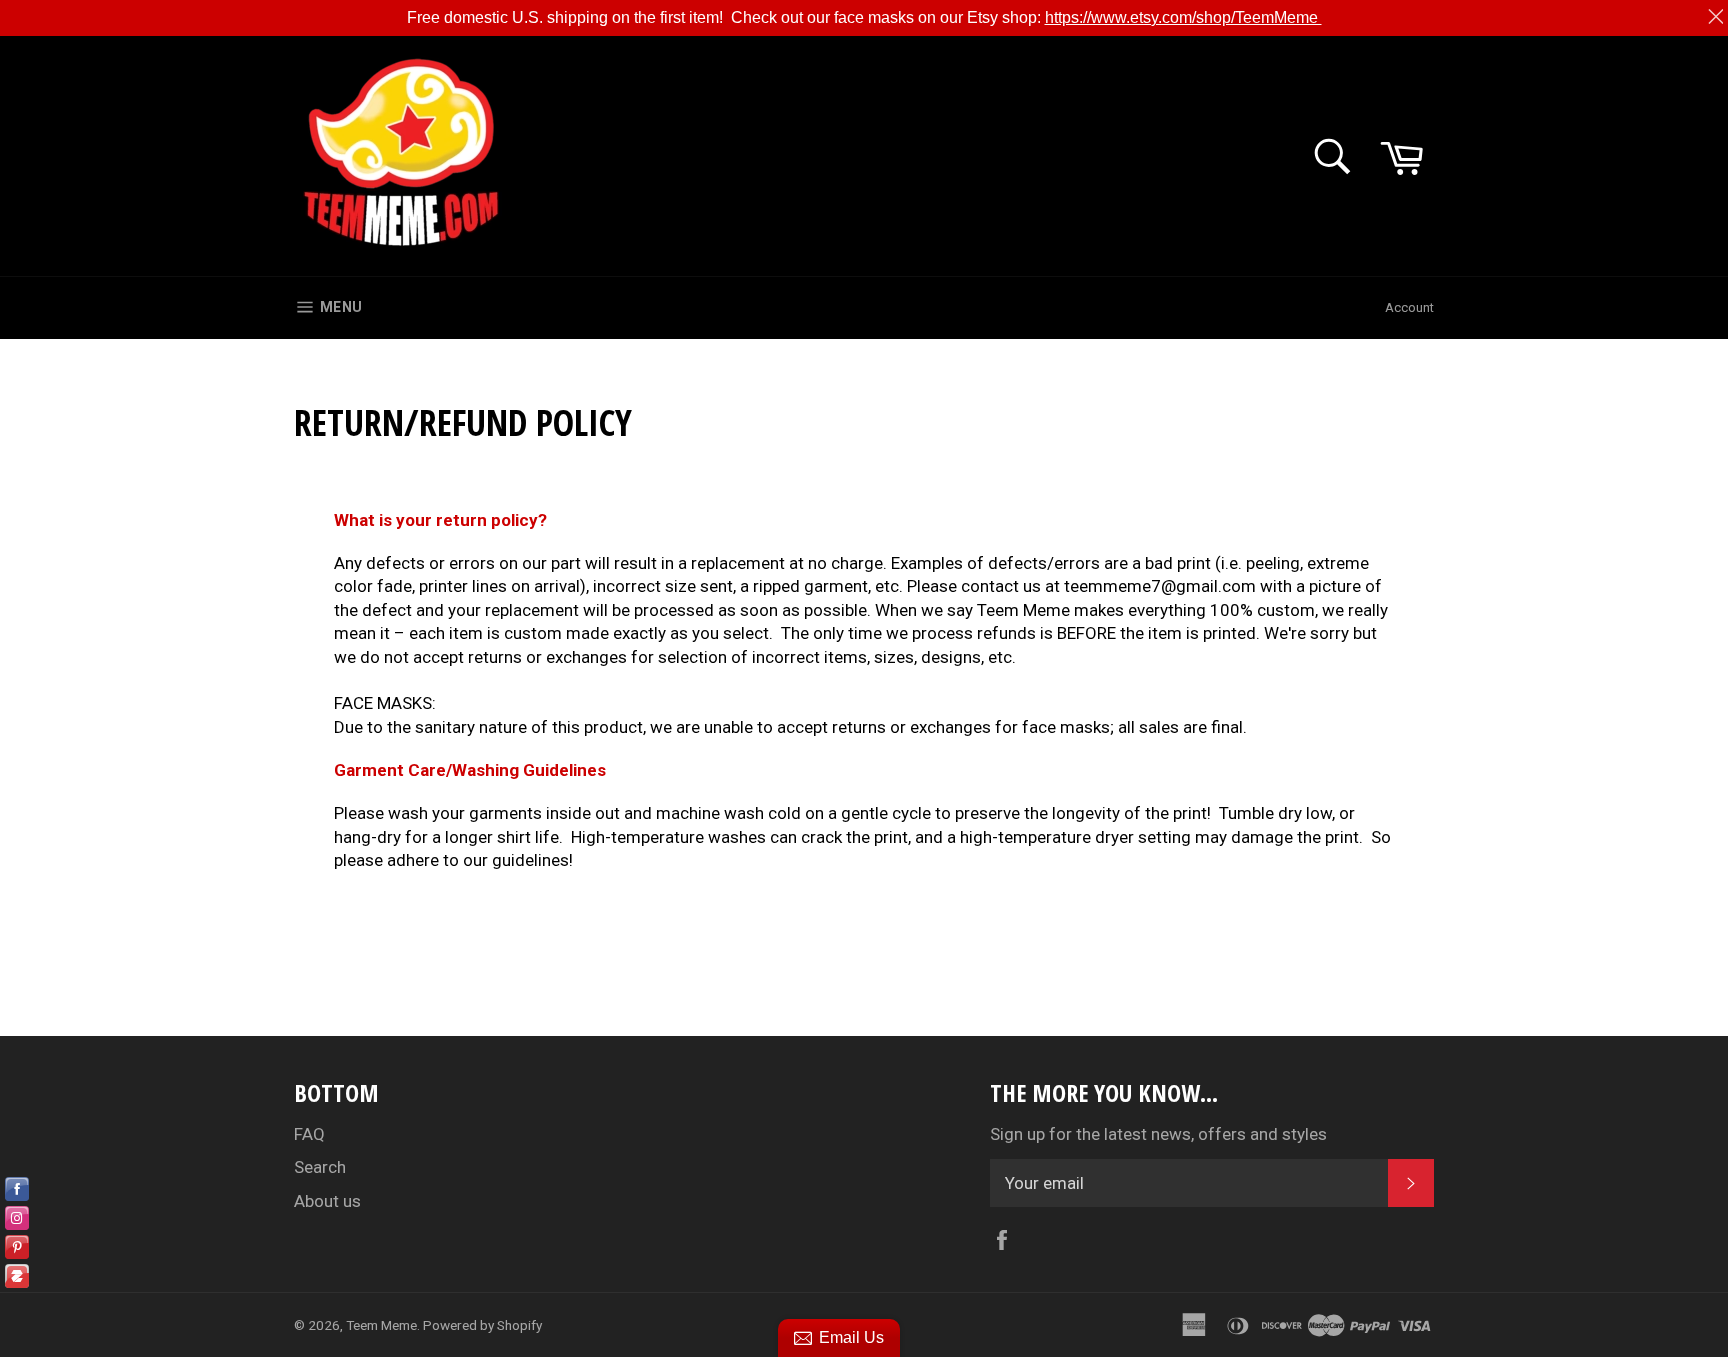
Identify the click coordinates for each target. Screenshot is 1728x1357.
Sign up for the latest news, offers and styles (1158, 1134)
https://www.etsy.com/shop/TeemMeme (1183, 17)
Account (1409, 307)
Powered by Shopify (482, 1325)
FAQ (309, 1134)
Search (320, 1167)
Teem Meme (381, 1325)
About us (327, 1201)
